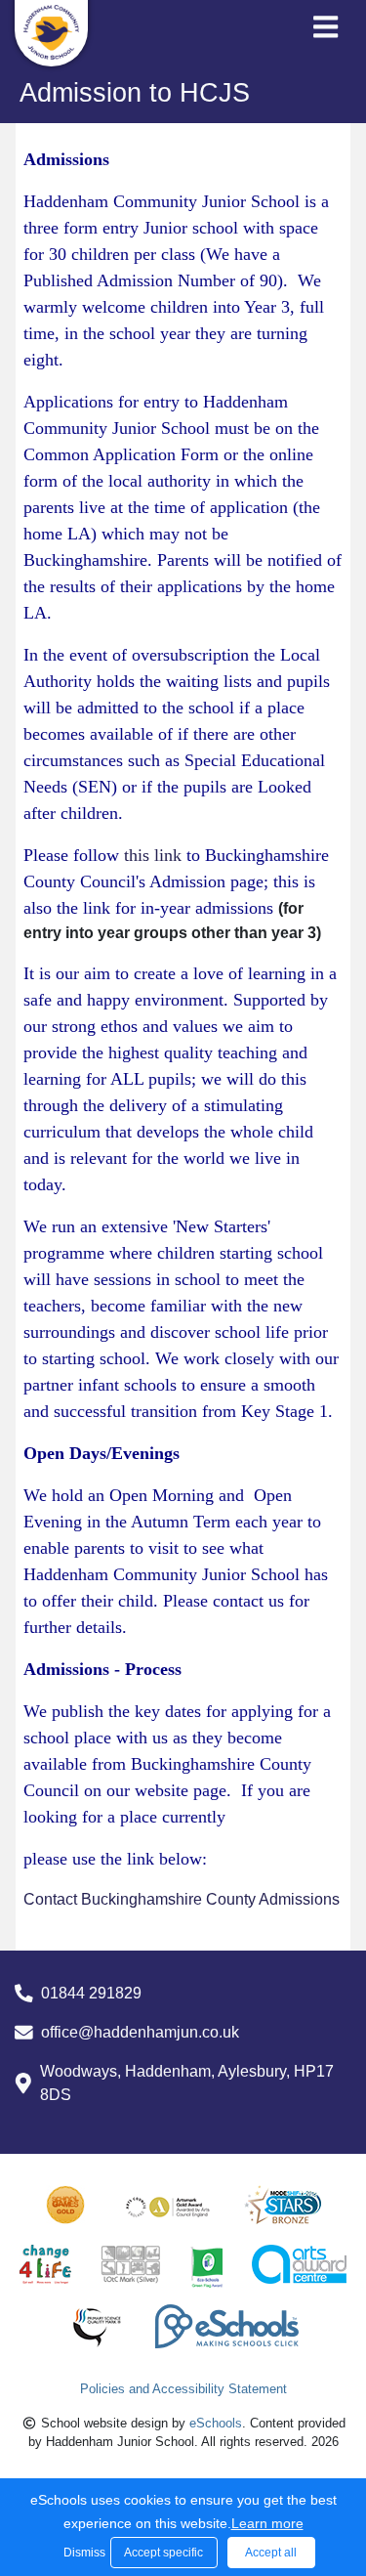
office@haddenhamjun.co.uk (140, 2032)
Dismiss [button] (82, 2553)
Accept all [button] (271, 2553)
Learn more (267, 2523)
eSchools (216, 2423)
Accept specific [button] (163, 2553)
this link (153, 855)
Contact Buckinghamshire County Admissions (182, 1899)
